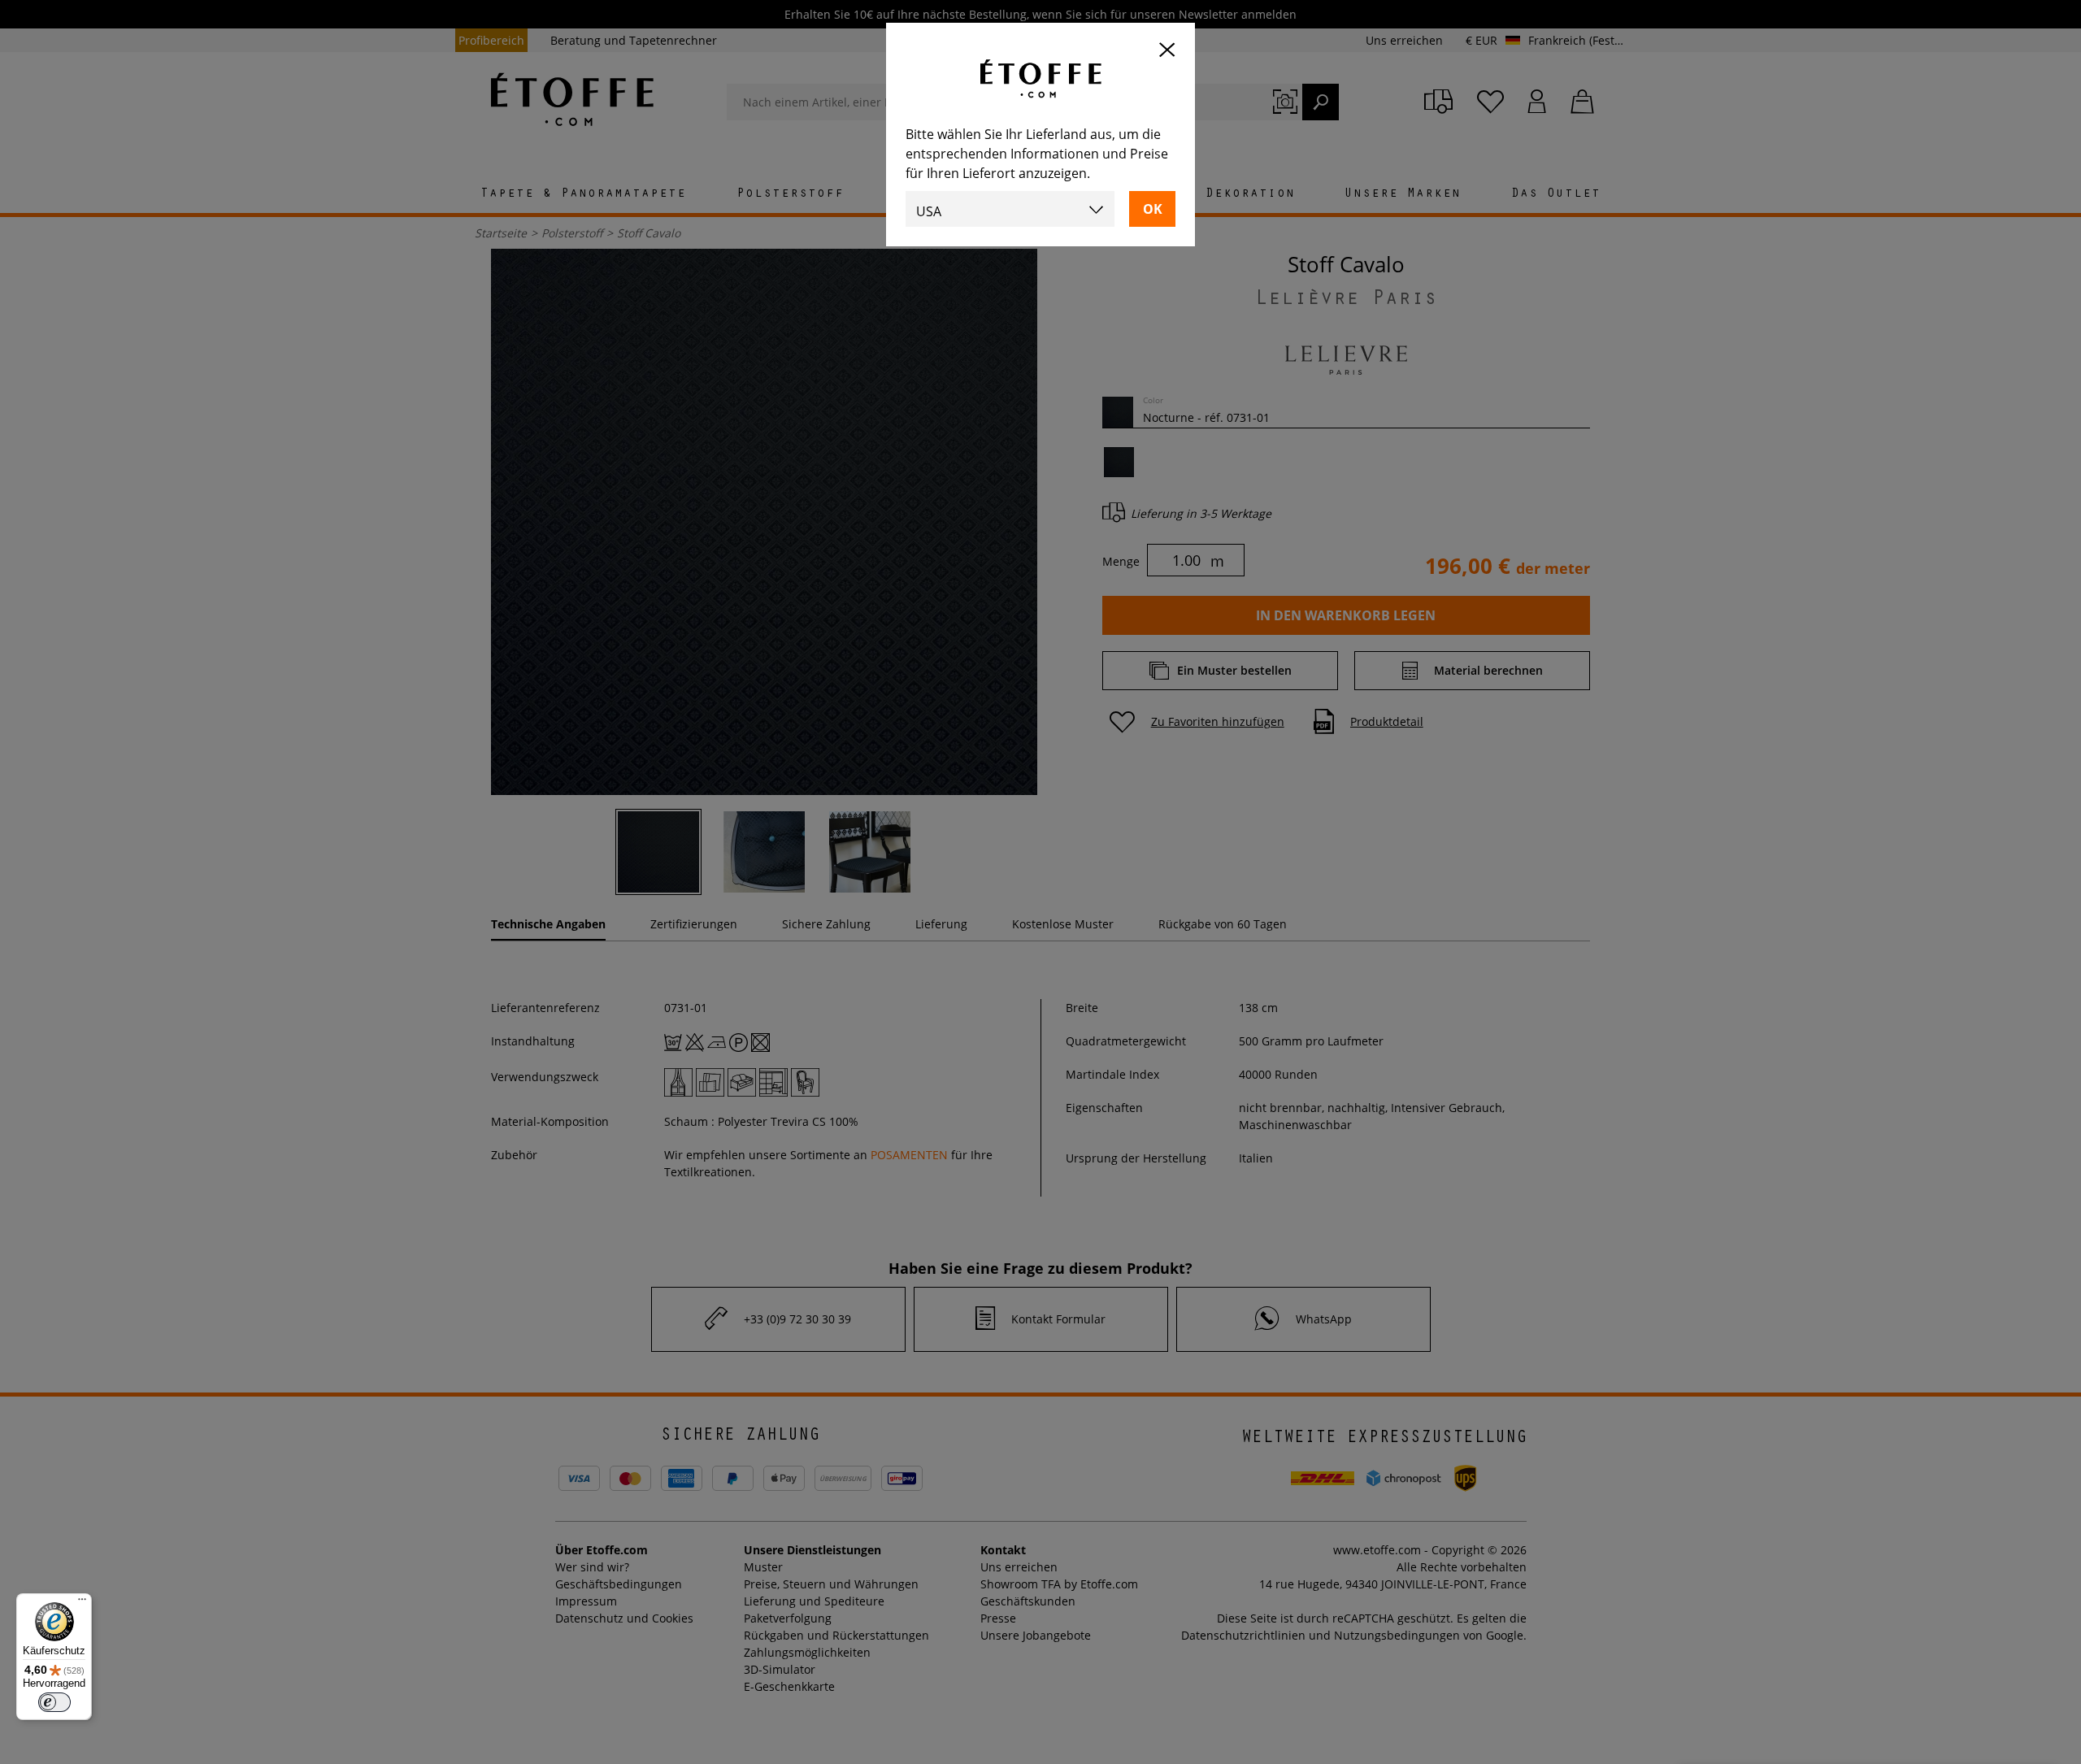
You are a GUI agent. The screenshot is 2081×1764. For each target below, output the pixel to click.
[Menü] (82, 1603)
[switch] (54, 1702)
